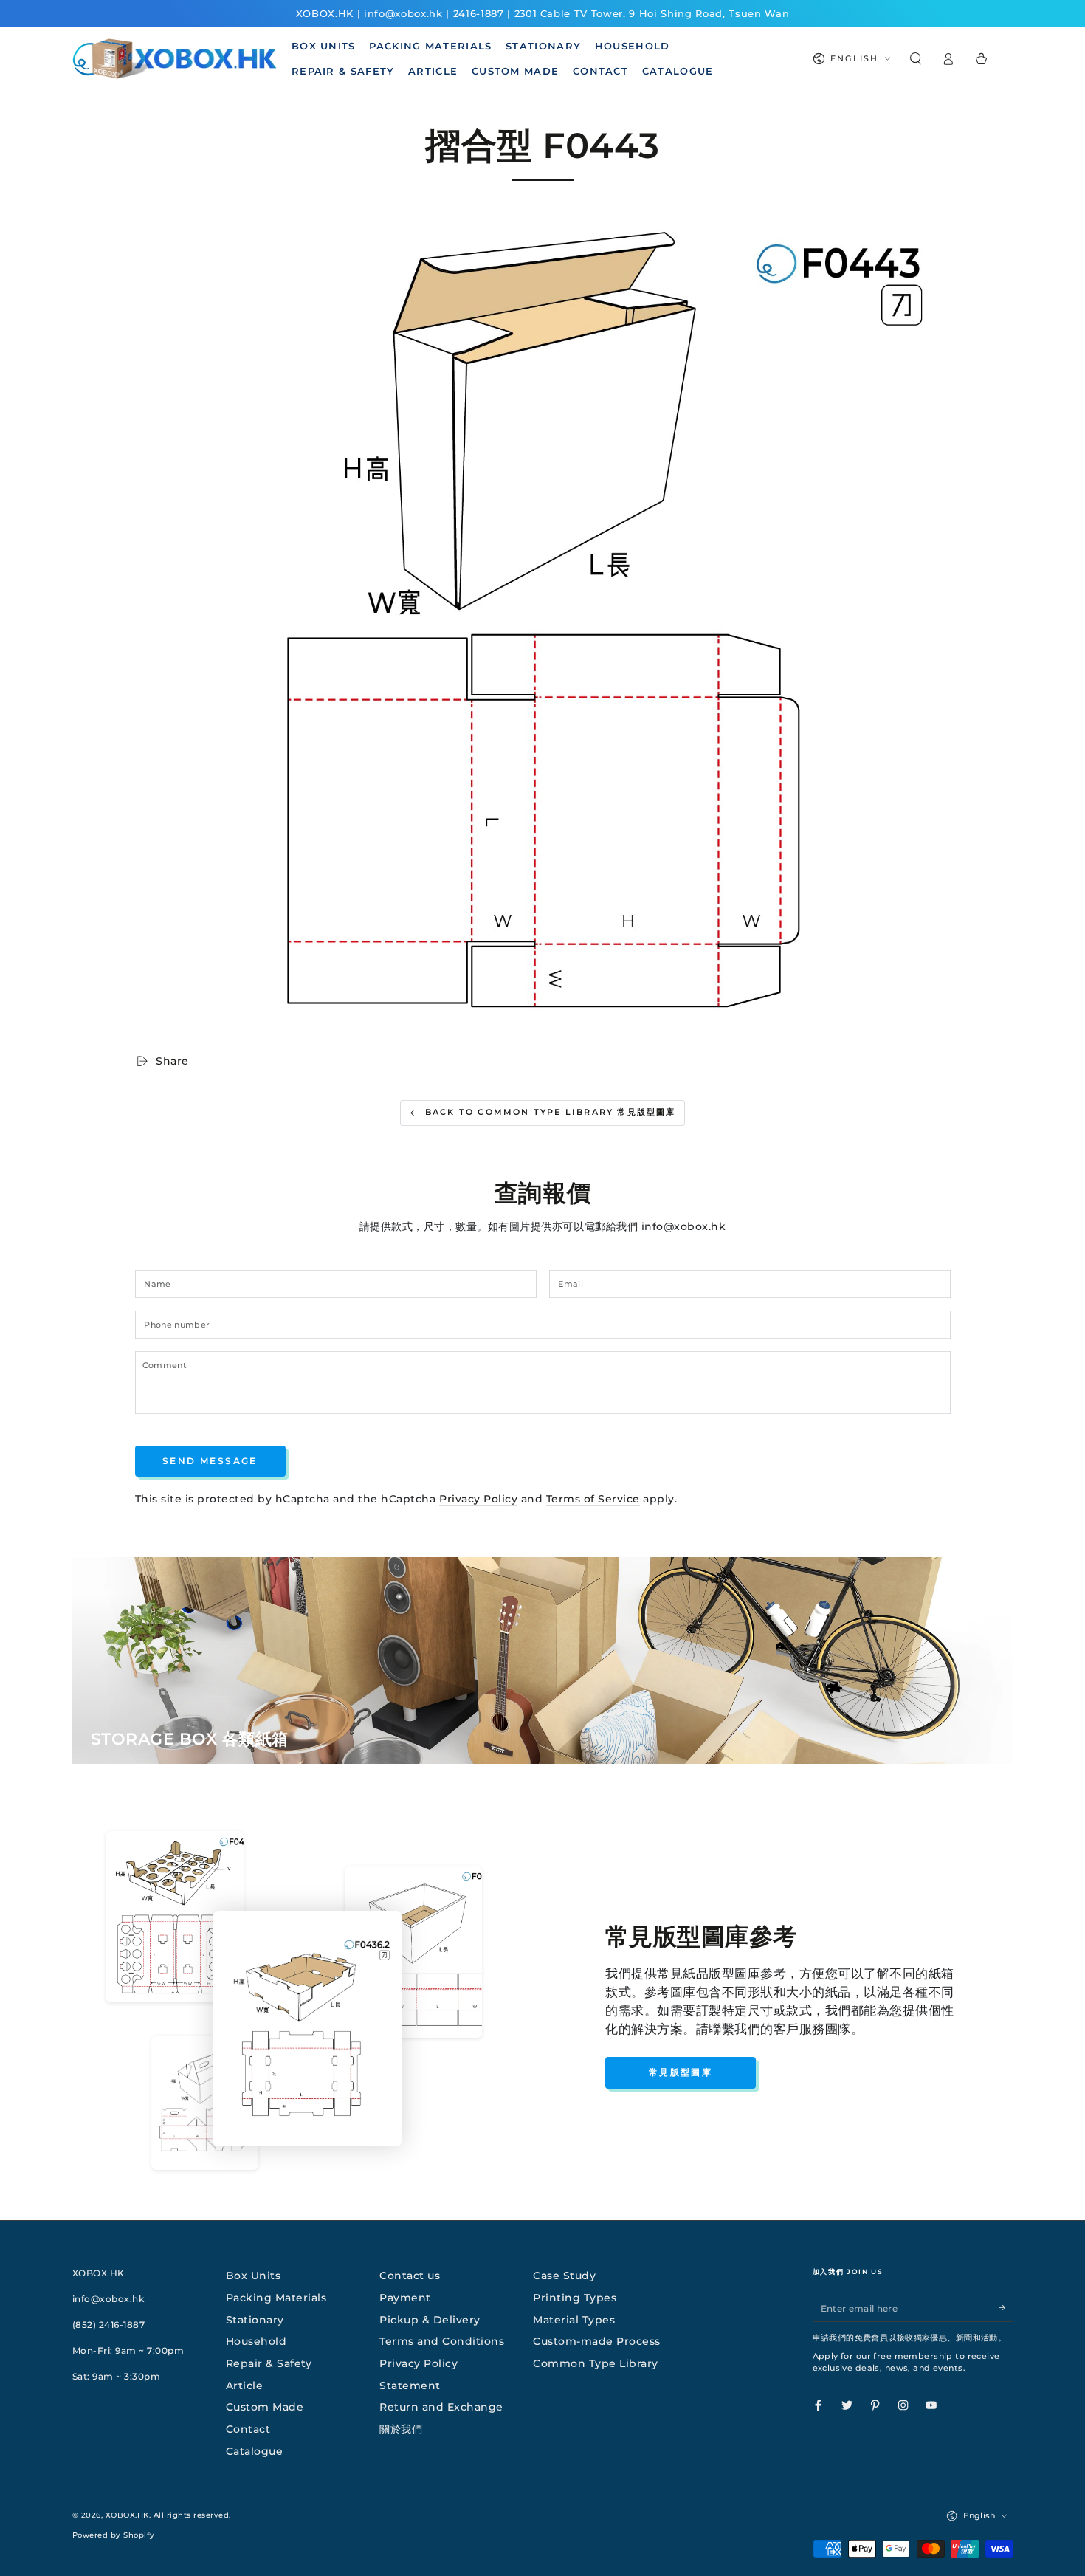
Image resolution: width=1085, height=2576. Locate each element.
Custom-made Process (597, 2341)
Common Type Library (596, 2363)
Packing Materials (276, 2298)
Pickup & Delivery (430, 2320)
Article (245, 2386)
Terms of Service (593, 1499)
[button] (916, 59)
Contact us (410, 2276)
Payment (405, 2298)
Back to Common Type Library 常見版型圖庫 (551, 1112)
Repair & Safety (269, 2363)
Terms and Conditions (442, 2341)
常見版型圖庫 (681, 2072)
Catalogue (255, 2451)
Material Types (574, 2320)
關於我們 (401, 2429)
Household (256, 2341)
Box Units (254, 2276)
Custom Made (265, 2407)
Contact (248, 2429)
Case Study (564, 2276)
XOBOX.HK (127, 2515)
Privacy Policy (478, 1499)
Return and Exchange (441, 2407)
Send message (210, 1461)
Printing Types (575, 2298)
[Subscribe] (1006, 2308)
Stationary (255, 2320)
